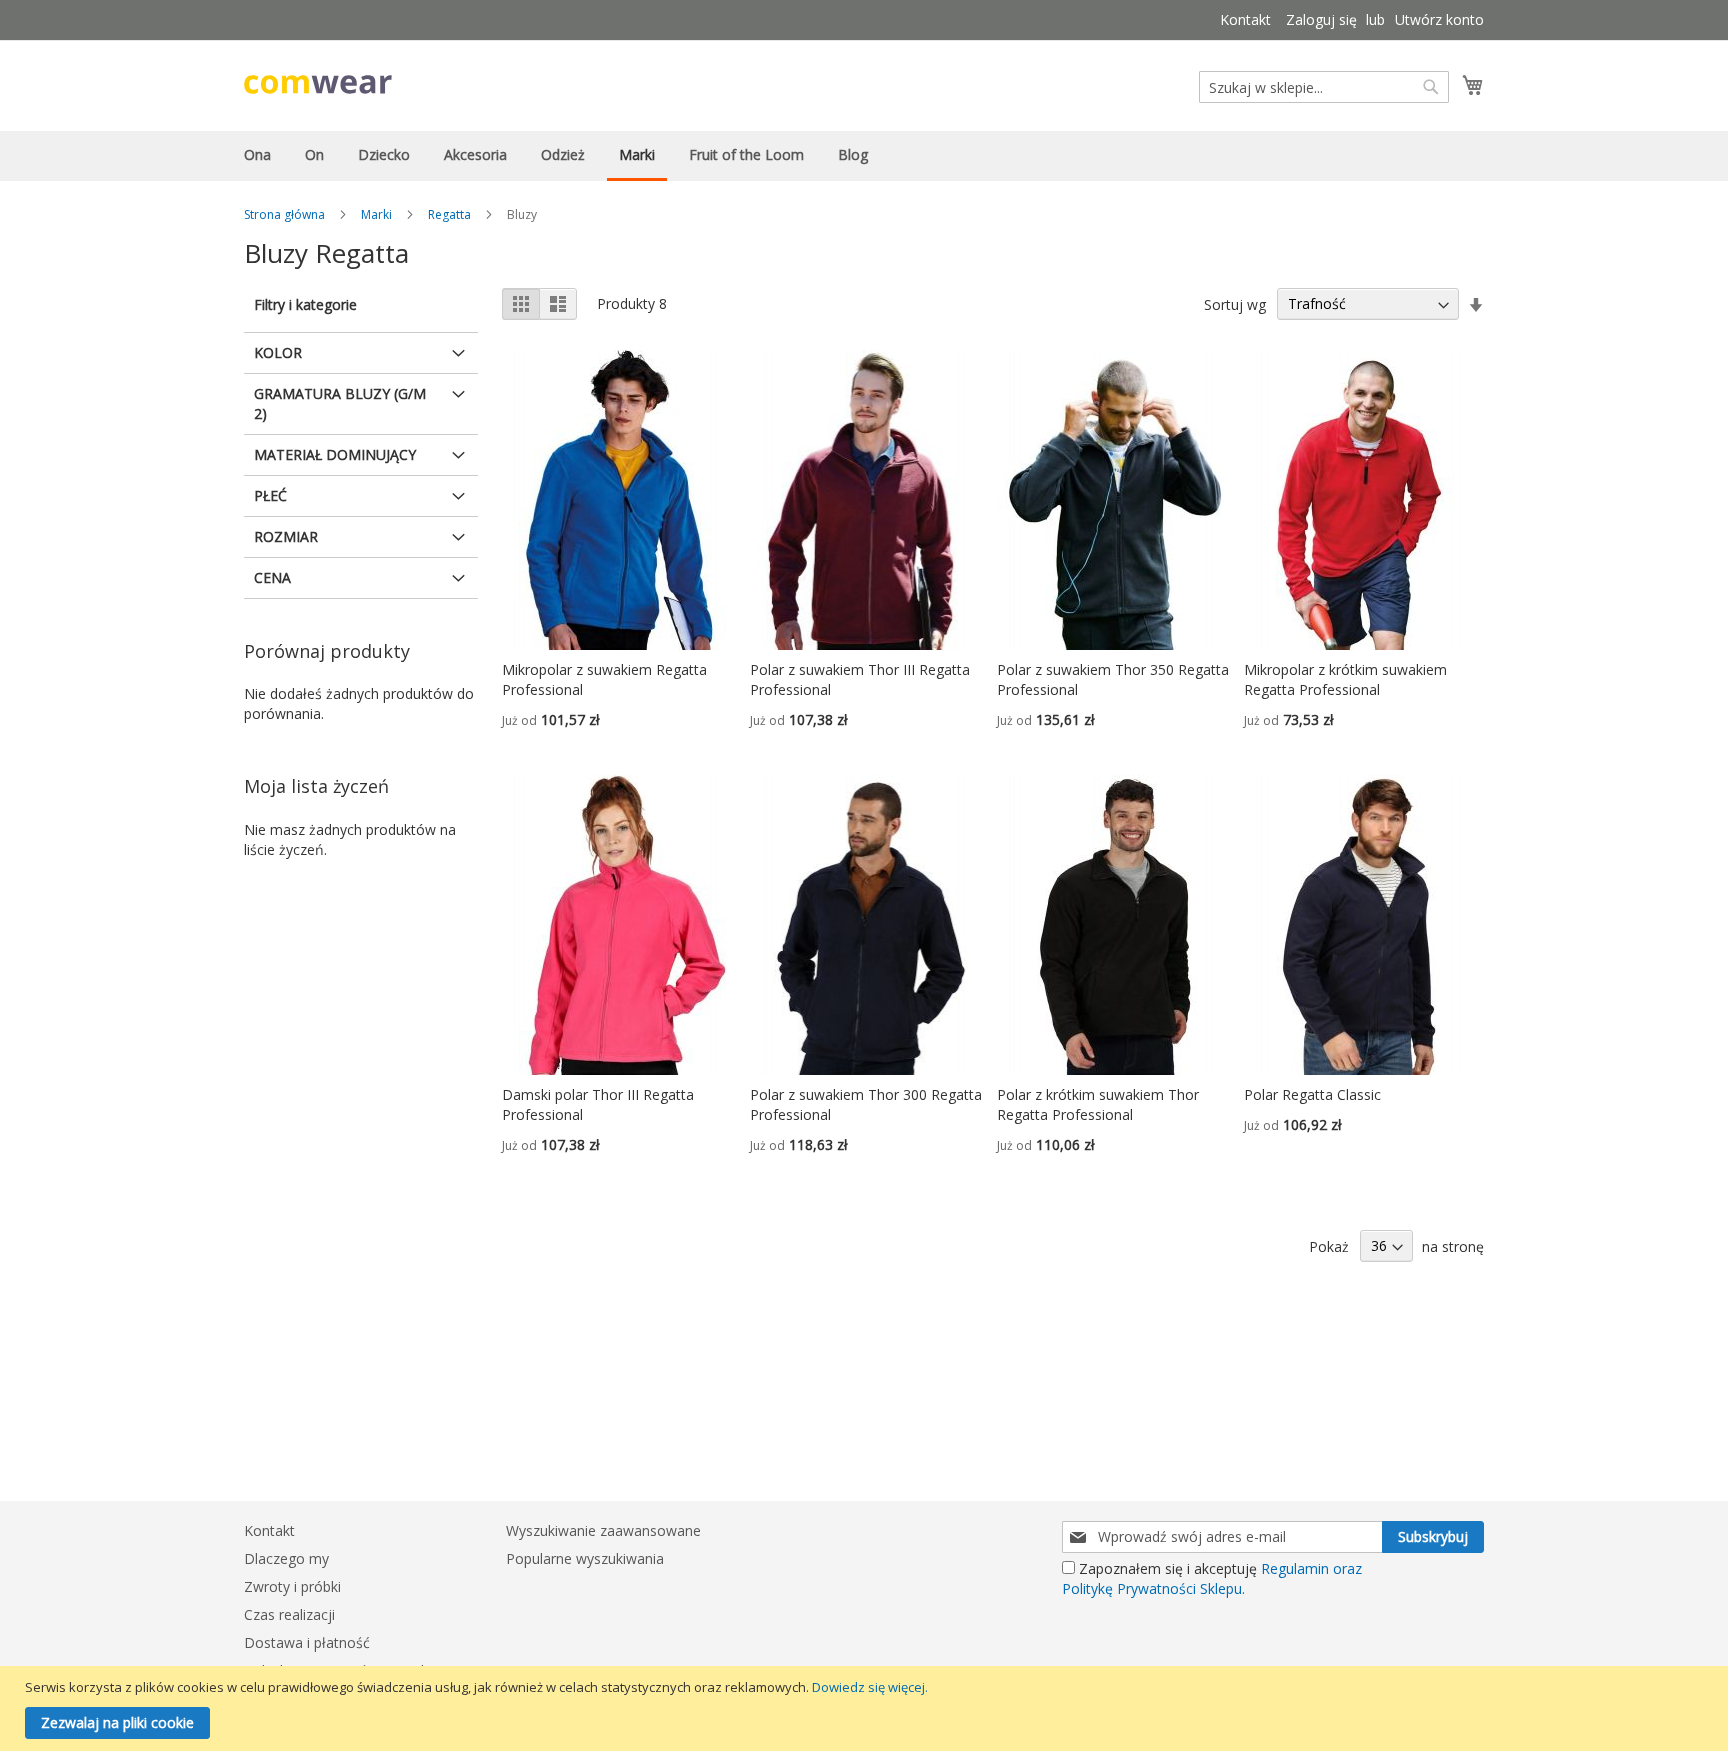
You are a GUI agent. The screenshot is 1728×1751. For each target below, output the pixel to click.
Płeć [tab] (270, 495)
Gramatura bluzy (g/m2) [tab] (340, 403)
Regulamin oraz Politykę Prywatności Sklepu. (1212, 1578)
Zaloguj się (1321, 19)
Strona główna (284, 214)
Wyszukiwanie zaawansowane (603, 1530)
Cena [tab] (272, 577)
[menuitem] (257, 154)
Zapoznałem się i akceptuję (1212, 1578)
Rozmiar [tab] (286, 536)
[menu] (864, 156)
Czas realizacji (289, 1614)
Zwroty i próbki (292, 1586)
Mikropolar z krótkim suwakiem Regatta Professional (1345, 679)
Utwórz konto (1439, 19)
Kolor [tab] (278, 352)
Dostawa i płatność (307, 1642)
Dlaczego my (286, 1558)
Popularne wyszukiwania (585, 1558)
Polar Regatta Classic (1312, 1094)
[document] (866, 1708)
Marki (376, 214)
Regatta (449, 214)
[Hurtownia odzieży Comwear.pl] (318, 84)
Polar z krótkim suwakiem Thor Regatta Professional (1098, 1104)
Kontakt (1245, 19)
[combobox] (1324, 87)
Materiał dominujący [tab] (335, 454)
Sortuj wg (1235, 303)
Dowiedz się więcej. (870, 1687)
